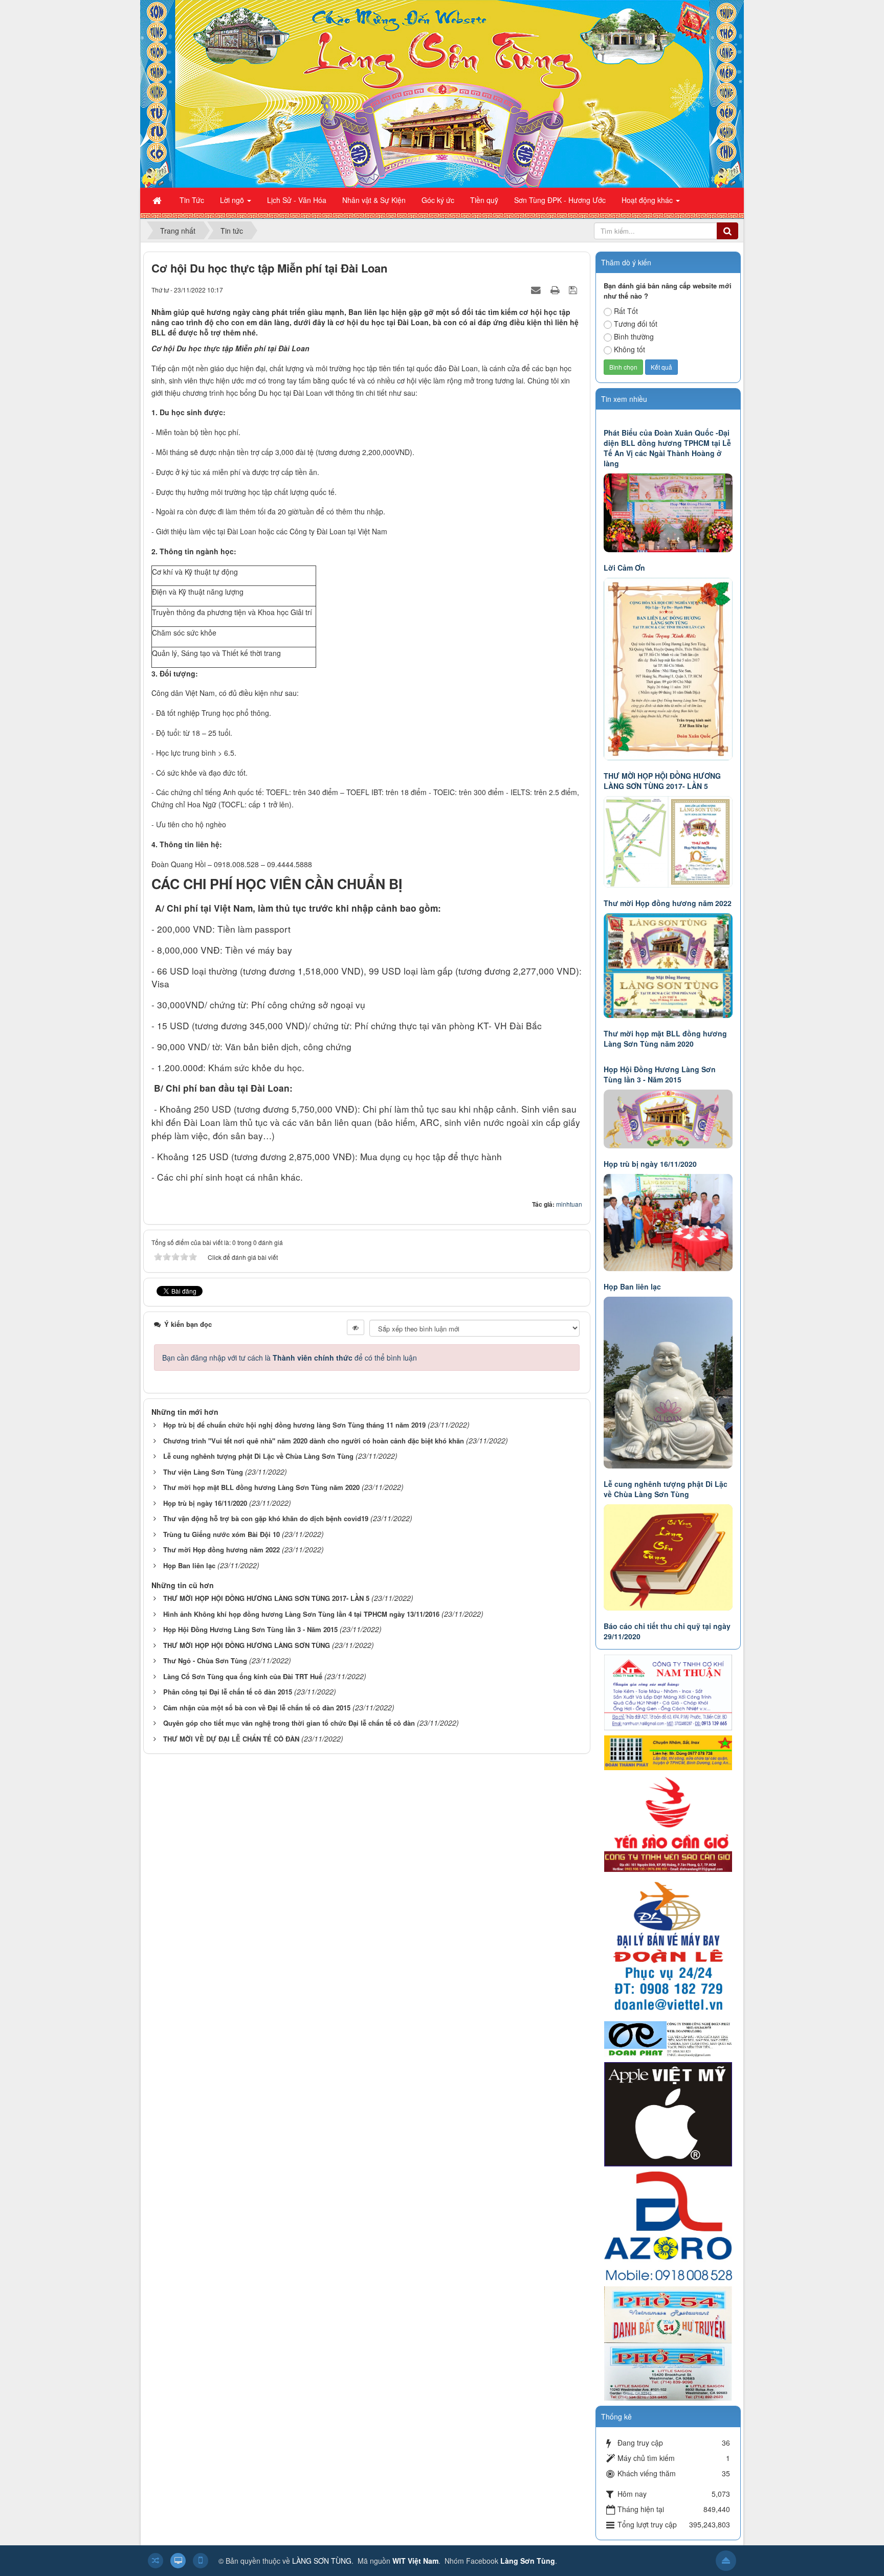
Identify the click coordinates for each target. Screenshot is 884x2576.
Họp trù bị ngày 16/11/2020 (205, 1503)
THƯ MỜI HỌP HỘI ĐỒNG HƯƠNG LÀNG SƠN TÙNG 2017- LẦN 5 (266, 1598)
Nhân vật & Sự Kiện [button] (374, 200)
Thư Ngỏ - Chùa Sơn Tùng (205, 1660)
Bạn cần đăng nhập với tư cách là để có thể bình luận (290, 1358)
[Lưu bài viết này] (574, 289)
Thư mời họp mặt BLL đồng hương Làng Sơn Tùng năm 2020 (261, 1487)
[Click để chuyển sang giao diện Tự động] (156, 2561)
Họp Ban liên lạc (189, 1565)
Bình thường (634, 336)
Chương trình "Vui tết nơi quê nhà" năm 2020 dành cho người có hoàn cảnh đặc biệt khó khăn (314, 1441)
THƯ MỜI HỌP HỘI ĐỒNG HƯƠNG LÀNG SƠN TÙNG (247, 1645)
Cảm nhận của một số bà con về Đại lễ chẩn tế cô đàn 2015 (257, 1708)
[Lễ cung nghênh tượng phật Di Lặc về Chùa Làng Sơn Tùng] (670, 1382)
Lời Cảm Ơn (624, 568)
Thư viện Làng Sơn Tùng (203, 1472)
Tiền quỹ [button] (484, 200)
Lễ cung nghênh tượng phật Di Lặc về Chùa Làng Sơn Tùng (258, 1456)
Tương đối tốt (636, 324)
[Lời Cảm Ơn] (670, 512)
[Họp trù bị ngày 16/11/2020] (670, 1118)
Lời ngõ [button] (233, 200)
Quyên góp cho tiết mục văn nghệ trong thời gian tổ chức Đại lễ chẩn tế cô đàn (289, 1723)
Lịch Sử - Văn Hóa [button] (297, 200)
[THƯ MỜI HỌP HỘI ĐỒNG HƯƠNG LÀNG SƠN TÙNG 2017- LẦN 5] (670, 668)
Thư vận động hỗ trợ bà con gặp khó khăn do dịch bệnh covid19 (266, 1518)
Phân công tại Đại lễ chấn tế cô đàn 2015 (228, 1692)
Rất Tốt (626, 311)
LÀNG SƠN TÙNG (322, 2561)
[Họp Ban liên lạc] (670, 1222)
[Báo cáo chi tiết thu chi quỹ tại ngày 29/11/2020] (670, 1556)
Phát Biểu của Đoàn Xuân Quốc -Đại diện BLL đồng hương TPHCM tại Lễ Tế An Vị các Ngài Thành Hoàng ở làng (667, 448)
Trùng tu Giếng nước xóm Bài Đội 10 (222, 1534)
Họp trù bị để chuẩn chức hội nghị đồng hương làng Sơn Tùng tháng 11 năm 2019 (294, 1425)
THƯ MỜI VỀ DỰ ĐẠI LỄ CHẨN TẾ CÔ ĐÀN (231, 1739)
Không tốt (629, 349)
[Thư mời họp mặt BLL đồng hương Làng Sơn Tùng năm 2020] (670, 964)
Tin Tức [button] (192, 200)
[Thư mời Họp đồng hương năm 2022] (670, 841)
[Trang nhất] (158, 200)
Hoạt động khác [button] (648, 200)
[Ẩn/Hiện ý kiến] (356, 1327)
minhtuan (569, 1204)
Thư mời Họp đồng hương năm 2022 (222, 1550)
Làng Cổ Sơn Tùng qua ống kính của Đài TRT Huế (243, 1676)
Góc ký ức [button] (438, 200)
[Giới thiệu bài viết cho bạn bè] (537, 289)
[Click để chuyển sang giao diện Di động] (201, 2561)
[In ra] (556, 289)
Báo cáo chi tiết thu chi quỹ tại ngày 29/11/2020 (667, 1631)
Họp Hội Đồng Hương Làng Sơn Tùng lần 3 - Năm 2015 (250, 1629)
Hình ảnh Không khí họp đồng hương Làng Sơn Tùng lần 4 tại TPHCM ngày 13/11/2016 (301, 1614)
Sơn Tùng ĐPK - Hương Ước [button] (560, 200)
